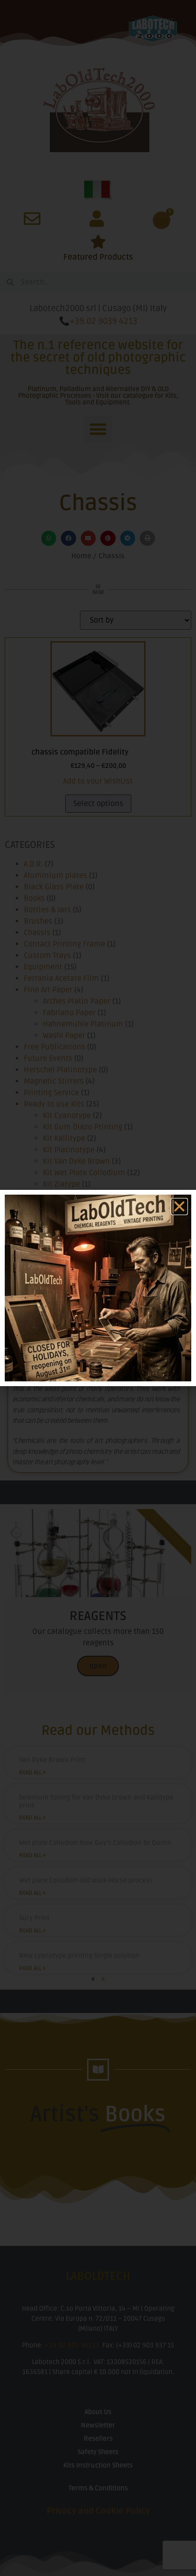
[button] (179, 1207)
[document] (98, 1288)
